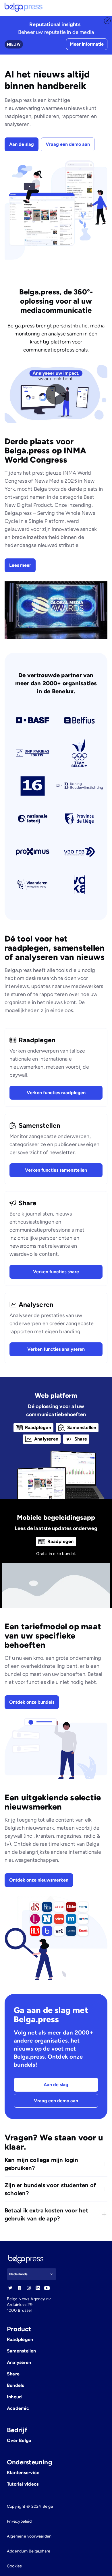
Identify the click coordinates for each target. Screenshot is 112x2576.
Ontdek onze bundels (32, 1702)
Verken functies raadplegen (56, 1093)
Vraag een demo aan (68, 144)
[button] (101, 8)
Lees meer (20, 565)
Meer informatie (87, 44)
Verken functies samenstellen (56, 1170)
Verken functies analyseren (56, 1349)
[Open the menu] (101, 8)
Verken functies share (56, 1272)
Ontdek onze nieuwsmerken (39, 1880)
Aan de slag (22, 144)
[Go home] (24, 8)
